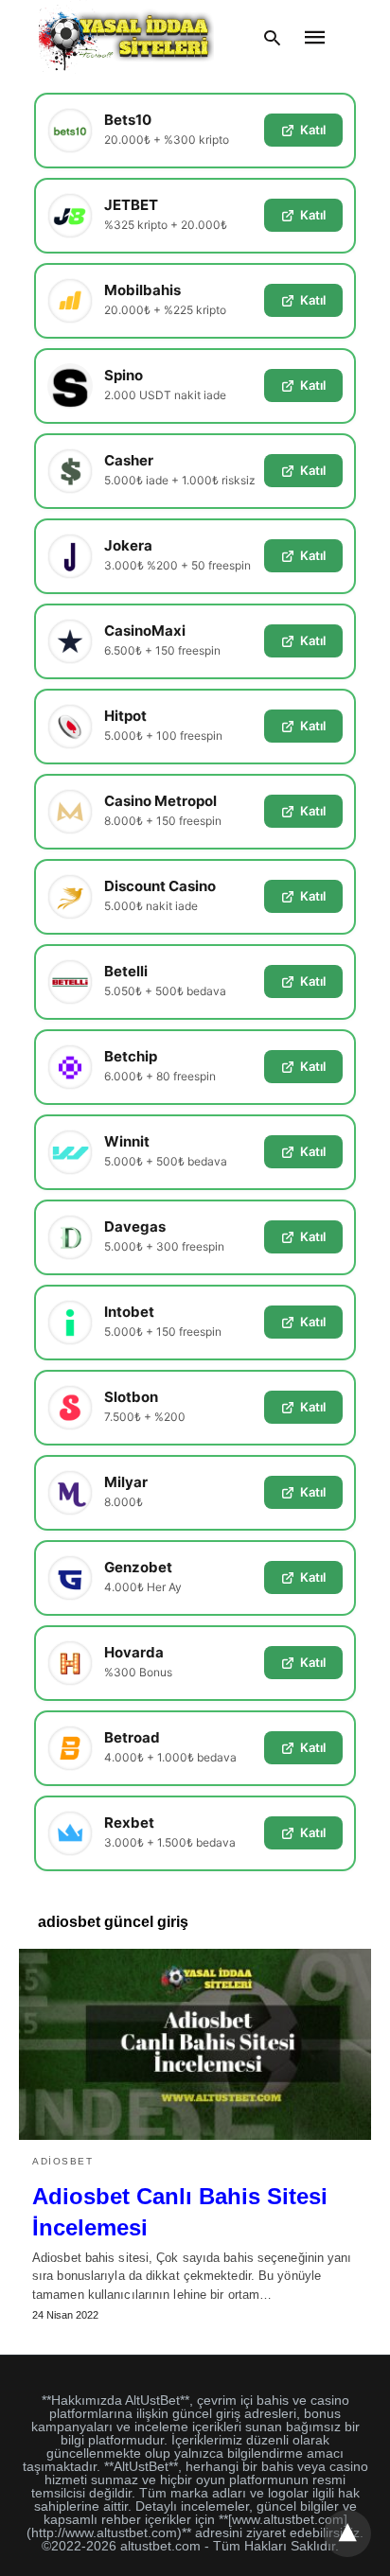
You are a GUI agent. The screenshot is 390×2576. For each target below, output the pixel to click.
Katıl (313, 130)
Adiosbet (62, 2161)
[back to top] (347, 2533)
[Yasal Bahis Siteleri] (126, 37)
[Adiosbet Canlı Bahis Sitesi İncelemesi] (195, 2044)
